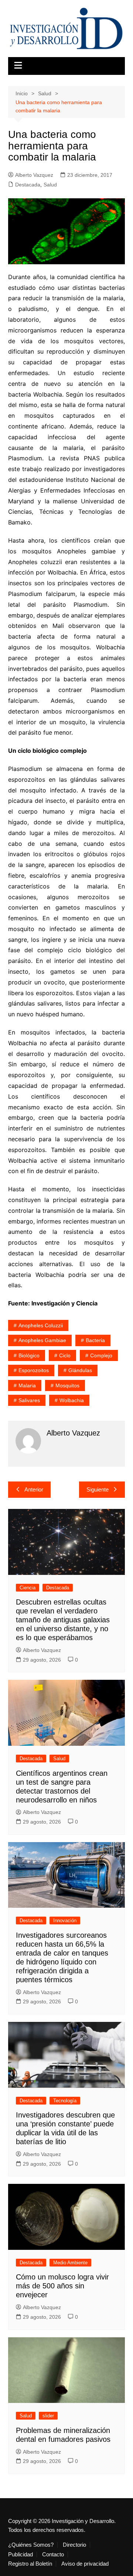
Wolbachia (72, 1400)
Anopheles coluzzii (41, 1325)
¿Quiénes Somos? (31, 2545)
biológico (29, 1355)
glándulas (80, 1370)
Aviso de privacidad (85, 2564)
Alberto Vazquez (34, 175)
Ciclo (65, 1355)
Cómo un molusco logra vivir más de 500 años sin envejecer (62, 2286)
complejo (101, 1355)
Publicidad (21, 2555)
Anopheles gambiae (42, 1340)
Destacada (28, 185)
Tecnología (65, 2101)
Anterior (34, 1489)
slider (48, 2416)
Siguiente (98, 1489)
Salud (50, 185)
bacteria (95, 1340)
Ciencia (28, 1588)
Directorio (74, 2545)
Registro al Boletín (30, 2564)
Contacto (53, 2555)
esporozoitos (34, 1370)
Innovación (65, 1921)
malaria (27, 1385)
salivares (29, 1400)
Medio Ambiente (70, 2263)
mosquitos (67, 1385)
